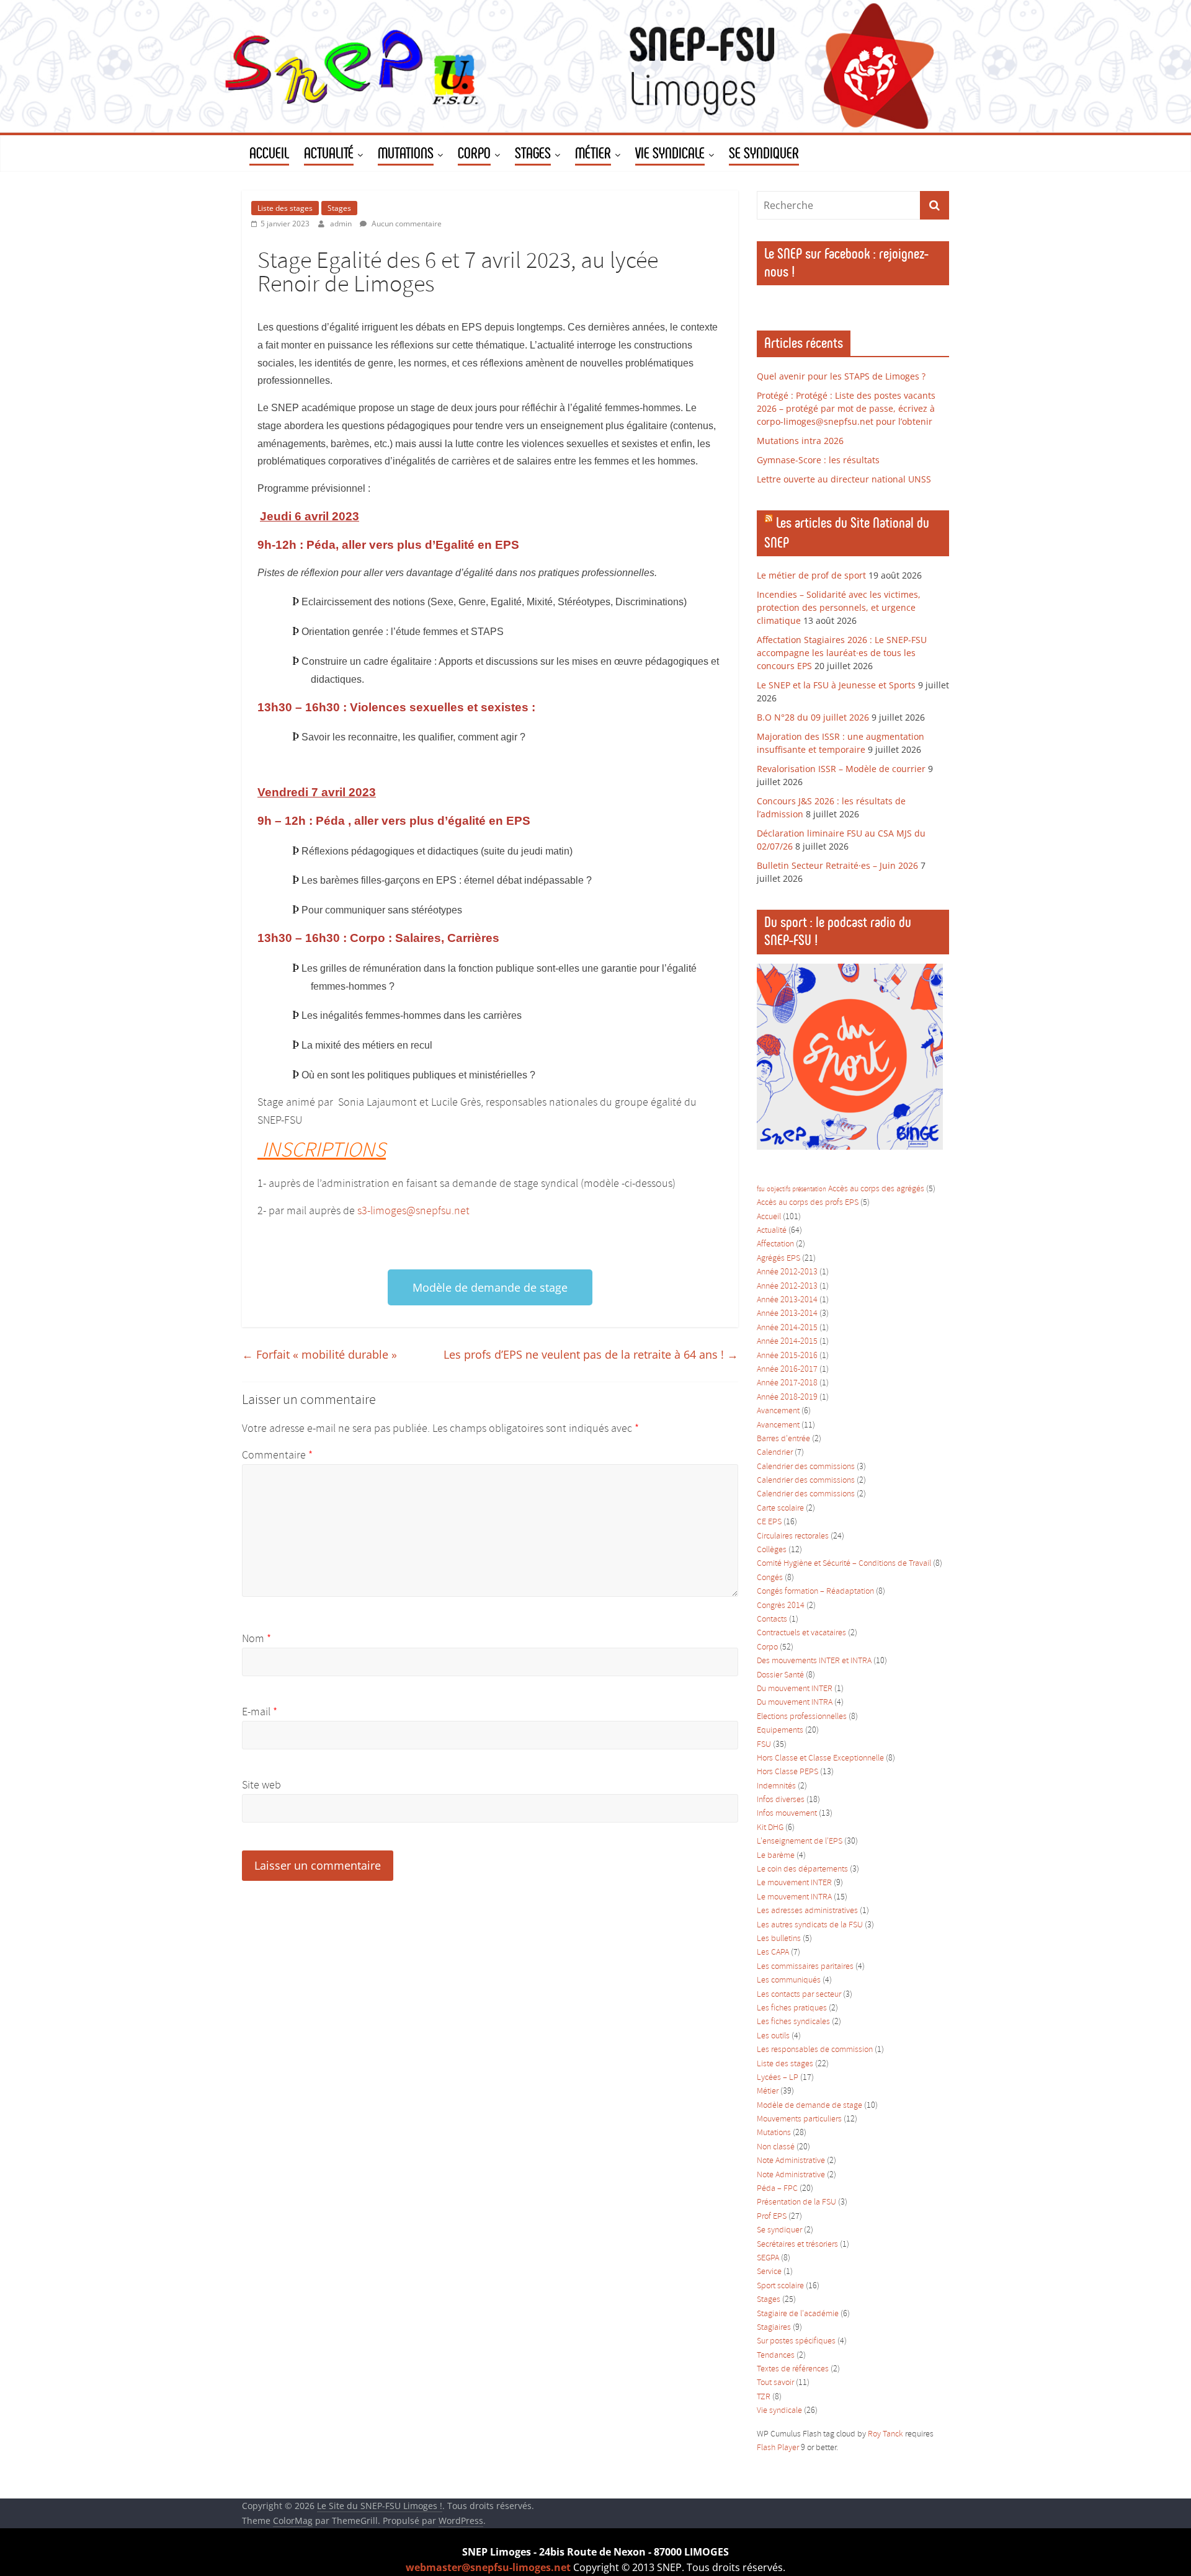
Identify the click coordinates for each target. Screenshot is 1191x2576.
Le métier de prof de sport (811, 575)
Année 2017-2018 (787, 1383)
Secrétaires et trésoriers (797, 2245)
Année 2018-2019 (787, 1397)
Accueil (769, 1217)
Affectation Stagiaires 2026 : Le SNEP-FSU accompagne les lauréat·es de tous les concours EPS (842, 653)
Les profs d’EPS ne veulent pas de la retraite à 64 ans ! (591, 1354)
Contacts (772, 1619)
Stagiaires (774, 2328)
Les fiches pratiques (792, 2008)
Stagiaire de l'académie (798, 2314)
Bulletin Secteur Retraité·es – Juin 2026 (837, 865)
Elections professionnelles (802, 1717)
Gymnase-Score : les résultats (818, 460)
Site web (261, 1785)
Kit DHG (770, 1828)
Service (769, 2272)
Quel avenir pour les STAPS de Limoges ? (841, 376)
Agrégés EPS (778, 1259)
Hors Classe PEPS (787, 1772)
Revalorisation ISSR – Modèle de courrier (841, 769)
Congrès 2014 (781, 1606)
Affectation (775, 1244)
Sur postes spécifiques (796, 2341)
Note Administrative (791, 2161)
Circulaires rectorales (793, 1536)
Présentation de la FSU (796, 2202)
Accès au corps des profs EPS (808, 1203)
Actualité (772, 1231)
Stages (339, 208)
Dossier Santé (780, 1675)
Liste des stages (285, 208)
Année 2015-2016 (787, 1356)
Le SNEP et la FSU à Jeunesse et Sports (836, 685)
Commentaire (277, 1455)
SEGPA (768, 2258)
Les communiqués (789, 1980)
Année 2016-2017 (787, 1370)
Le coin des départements (802, 1869)
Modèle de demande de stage (810, 2106)
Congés (770, 1578)
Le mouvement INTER (794, 1883)
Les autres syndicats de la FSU (810, 1925)
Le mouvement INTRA (794, 1897)
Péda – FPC (777, 2189)
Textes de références (793, 2369)
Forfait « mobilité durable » (319, 1354)
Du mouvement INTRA (795, 1703)
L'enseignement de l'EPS (800, 1841)
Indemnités (776, 1786)
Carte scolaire (780, 1508)
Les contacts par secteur (799, 1995)
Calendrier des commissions (806, 1467)
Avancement (778, 1411)
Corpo (767, 1647)
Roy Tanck (885, 2434)
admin (342, 224)
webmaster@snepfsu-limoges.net (488, 2567)
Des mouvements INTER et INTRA (814, 1661)
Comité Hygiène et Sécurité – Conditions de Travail (844, 1564)
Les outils (773, 2036)
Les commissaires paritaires (805, 1967)
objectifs (778, 1189)
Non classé (776, 2147)
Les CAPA (773, 1952)
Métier (768, 2091)
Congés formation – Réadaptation (815, 1592)
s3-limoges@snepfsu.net (413, 1211)
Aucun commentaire (406, 224)
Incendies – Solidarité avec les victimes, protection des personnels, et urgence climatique (839, 607)
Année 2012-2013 (787, 1272)
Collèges (772, 1550)
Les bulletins (779, 1939)
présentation (809, 1189)
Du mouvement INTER (795, 1689)
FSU (764, 1745)
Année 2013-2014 (787, 1300)
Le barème (776, 1856)
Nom (256, 1639)
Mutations (774, 2133)
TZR (764, 2397)
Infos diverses (781, 1800)
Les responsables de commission (815, 2050)
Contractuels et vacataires (801, 1633)
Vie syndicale (779, 2411)
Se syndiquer (779, 2230)
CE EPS (769, 1522)
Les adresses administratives (807, 1911)
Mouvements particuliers (799, 2119)
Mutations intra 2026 (800, 441)
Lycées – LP (778, 2078)
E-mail (260, 1712)
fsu (761, 1189)
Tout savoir (775, 2383)
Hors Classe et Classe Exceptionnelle (820, 1758)
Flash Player (778, 2448)
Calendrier (775, 1453)
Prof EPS (772, 2217)
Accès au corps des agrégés (876, 1189)
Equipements (780, 1730)
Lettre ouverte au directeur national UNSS (844, 479)
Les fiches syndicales (793, 2022)
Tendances (776, 2356)
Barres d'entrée (783, 1439)
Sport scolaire (780, 2286)
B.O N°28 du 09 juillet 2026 (813, 717)
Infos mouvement (787, 1814)
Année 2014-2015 (787, 1328)
